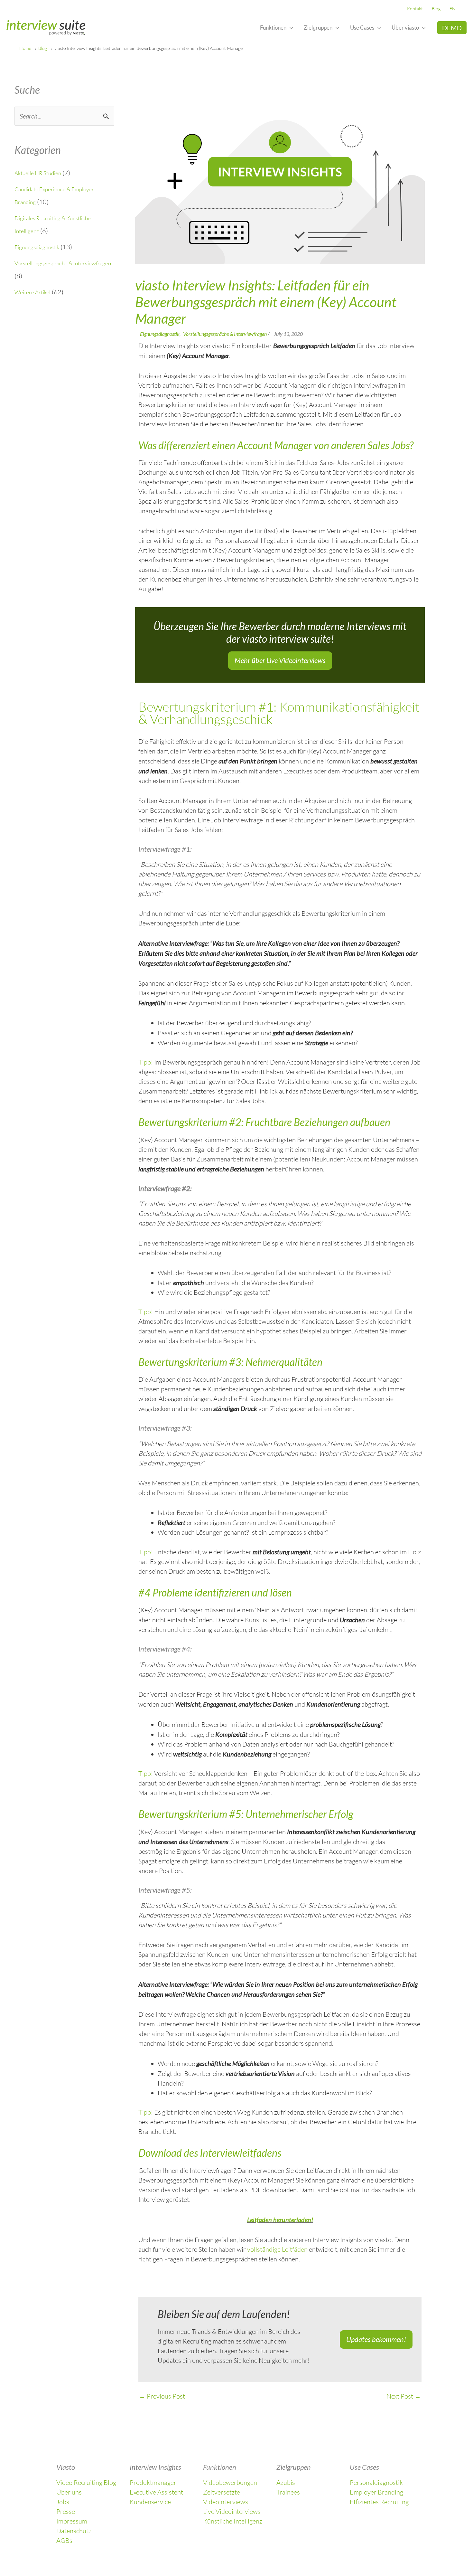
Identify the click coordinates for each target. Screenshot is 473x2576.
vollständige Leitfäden (277, 2249)
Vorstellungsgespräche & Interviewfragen (63, 263)
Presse (66, 2511)
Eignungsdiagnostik (37, 247)
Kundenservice (150, 2502)
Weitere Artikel (32, 292)
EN (453, 9)
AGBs (64, 2540)
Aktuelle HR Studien (38, 173)
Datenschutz (74, 2531)
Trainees (288, 2492)
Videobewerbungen (230, 2482)
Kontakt (415, 9)
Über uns (69, 2492)
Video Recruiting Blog (86, 2482)
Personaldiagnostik (376, 2482)
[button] (290, 28)
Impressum (72, 2521)
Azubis (286, 2482)
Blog (436, 9)
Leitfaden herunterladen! (280, 2220)
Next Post (404, 2396)
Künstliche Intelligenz (233, 2521)
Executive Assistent (156, 2492)
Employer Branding (376, 2492)
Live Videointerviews (232, 2511)
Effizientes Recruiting (379, 2502)
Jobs (63, 2502)
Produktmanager (153, 2482)
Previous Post (162, 2396)
